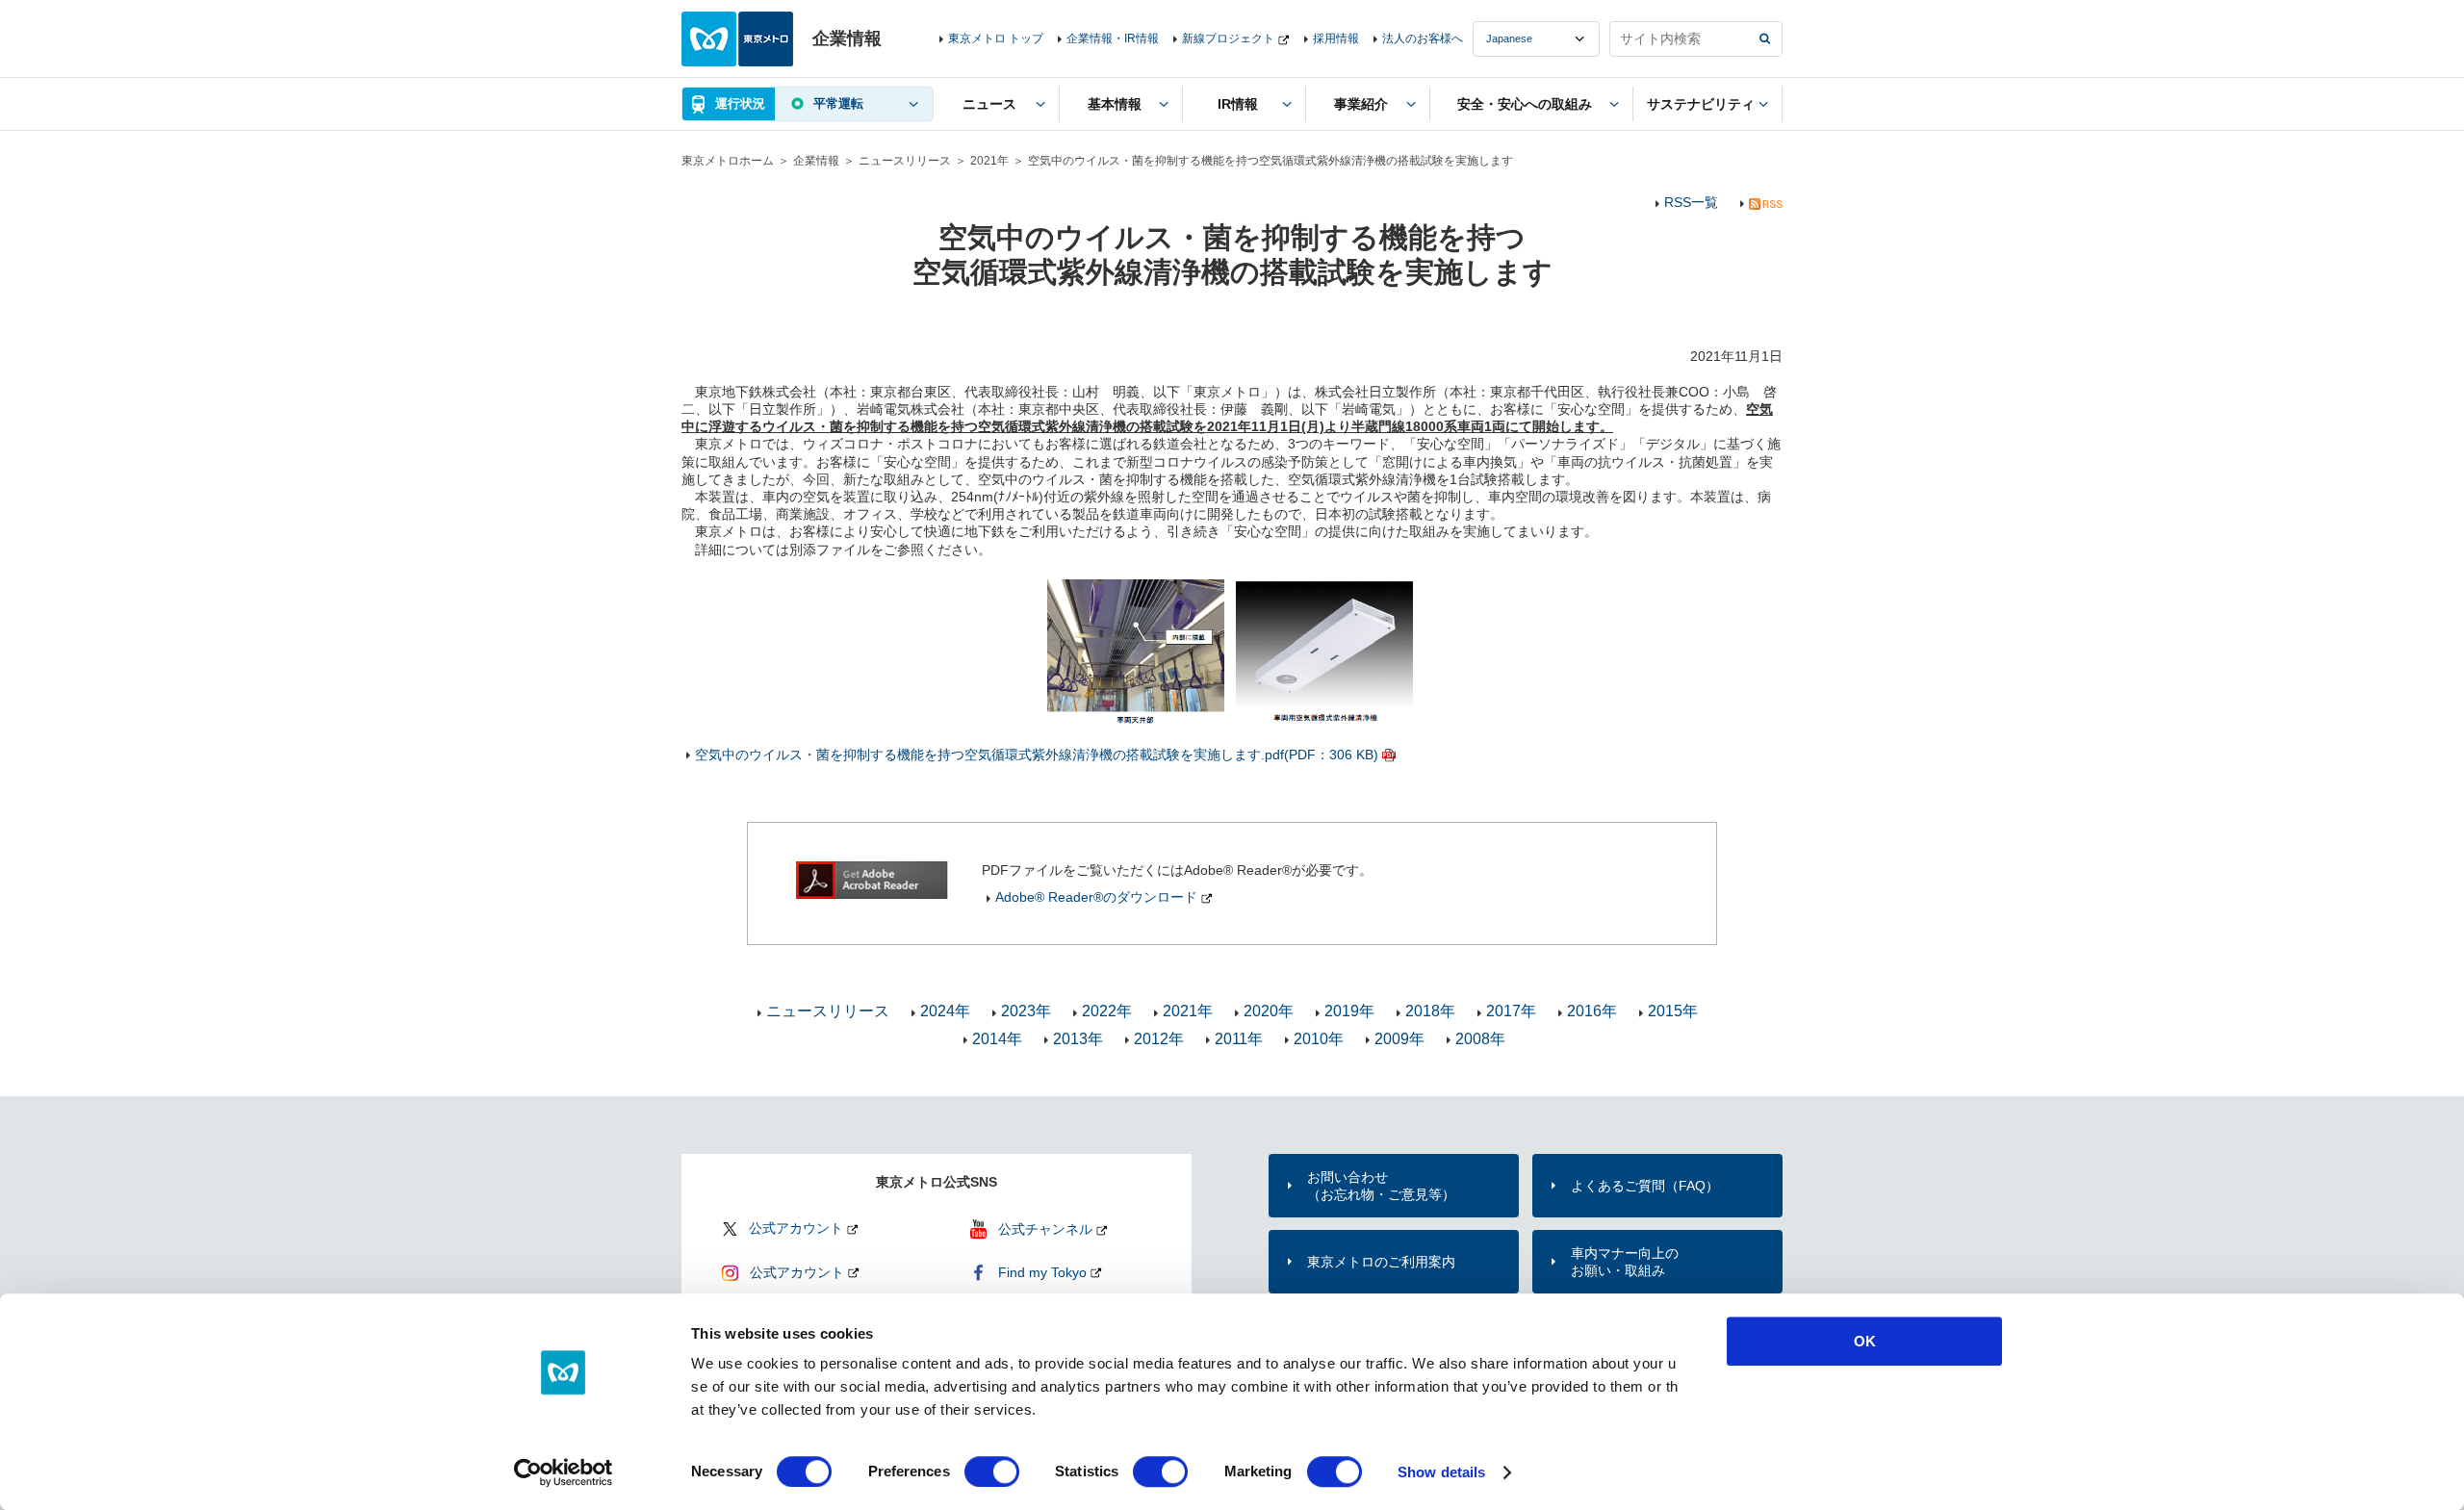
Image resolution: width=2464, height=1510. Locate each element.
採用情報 (1336, 38)
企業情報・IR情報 (1113, 38)
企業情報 (816, 161)
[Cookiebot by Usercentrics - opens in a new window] (564, 1472)
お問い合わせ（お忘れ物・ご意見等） (1381, 1186)
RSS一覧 (1691, 202)
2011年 (1239, 1039)
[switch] (992, 1472)
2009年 (1399, 1039)
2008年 (1480, 1039)
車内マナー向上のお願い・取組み (1625, 1262)
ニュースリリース (905, 161)
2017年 (1511, 1011)
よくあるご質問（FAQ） (1645, 1186)
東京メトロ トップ (996, 38)
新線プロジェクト (1228, 38)
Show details (1441, 1472)
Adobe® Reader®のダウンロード (1096, 897)
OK (1865, 1341)
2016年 (1592, 1011)
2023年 (1026, 1011)
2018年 (1430, 1011)
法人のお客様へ (1423, 38)
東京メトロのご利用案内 (1381, 1262)
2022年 (1107, 1011)
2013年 (1078, 1039)
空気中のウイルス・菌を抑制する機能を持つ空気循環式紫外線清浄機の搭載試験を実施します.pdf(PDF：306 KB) (1037, 755)
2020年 (1269, 1011)
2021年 (989, 161)
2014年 (997, 1039)
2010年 (1319, 1039)
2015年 (1673, 1011)
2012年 (1159, 1039)
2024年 (945, 1011)
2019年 (1349, 1011)
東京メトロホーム (728, 161)
